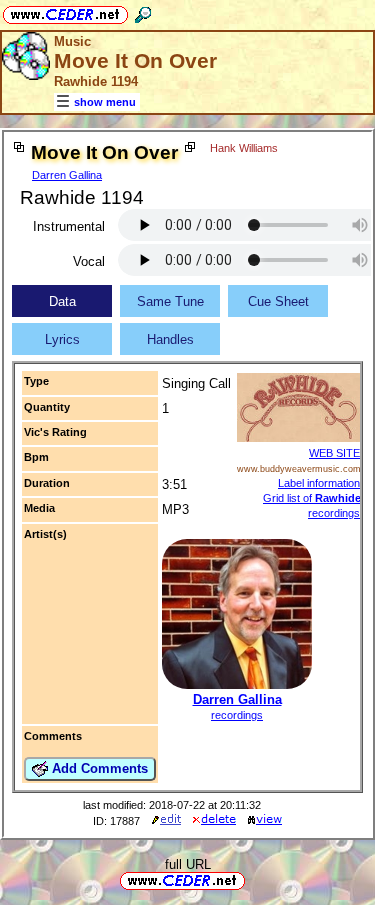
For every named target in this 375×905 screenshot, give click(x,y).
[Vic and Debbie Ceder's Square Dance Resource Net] (65, 11)
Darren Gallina (67, 175)
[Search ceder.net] (143, 11)
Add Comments (98, 768)
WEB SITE (334, 453)
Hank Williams (244, 148)
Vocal (89, 261)
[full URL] (253, 879)
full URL (188, 864)
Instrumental (69, 226)
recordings (237, 715)
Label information (319, 483)
